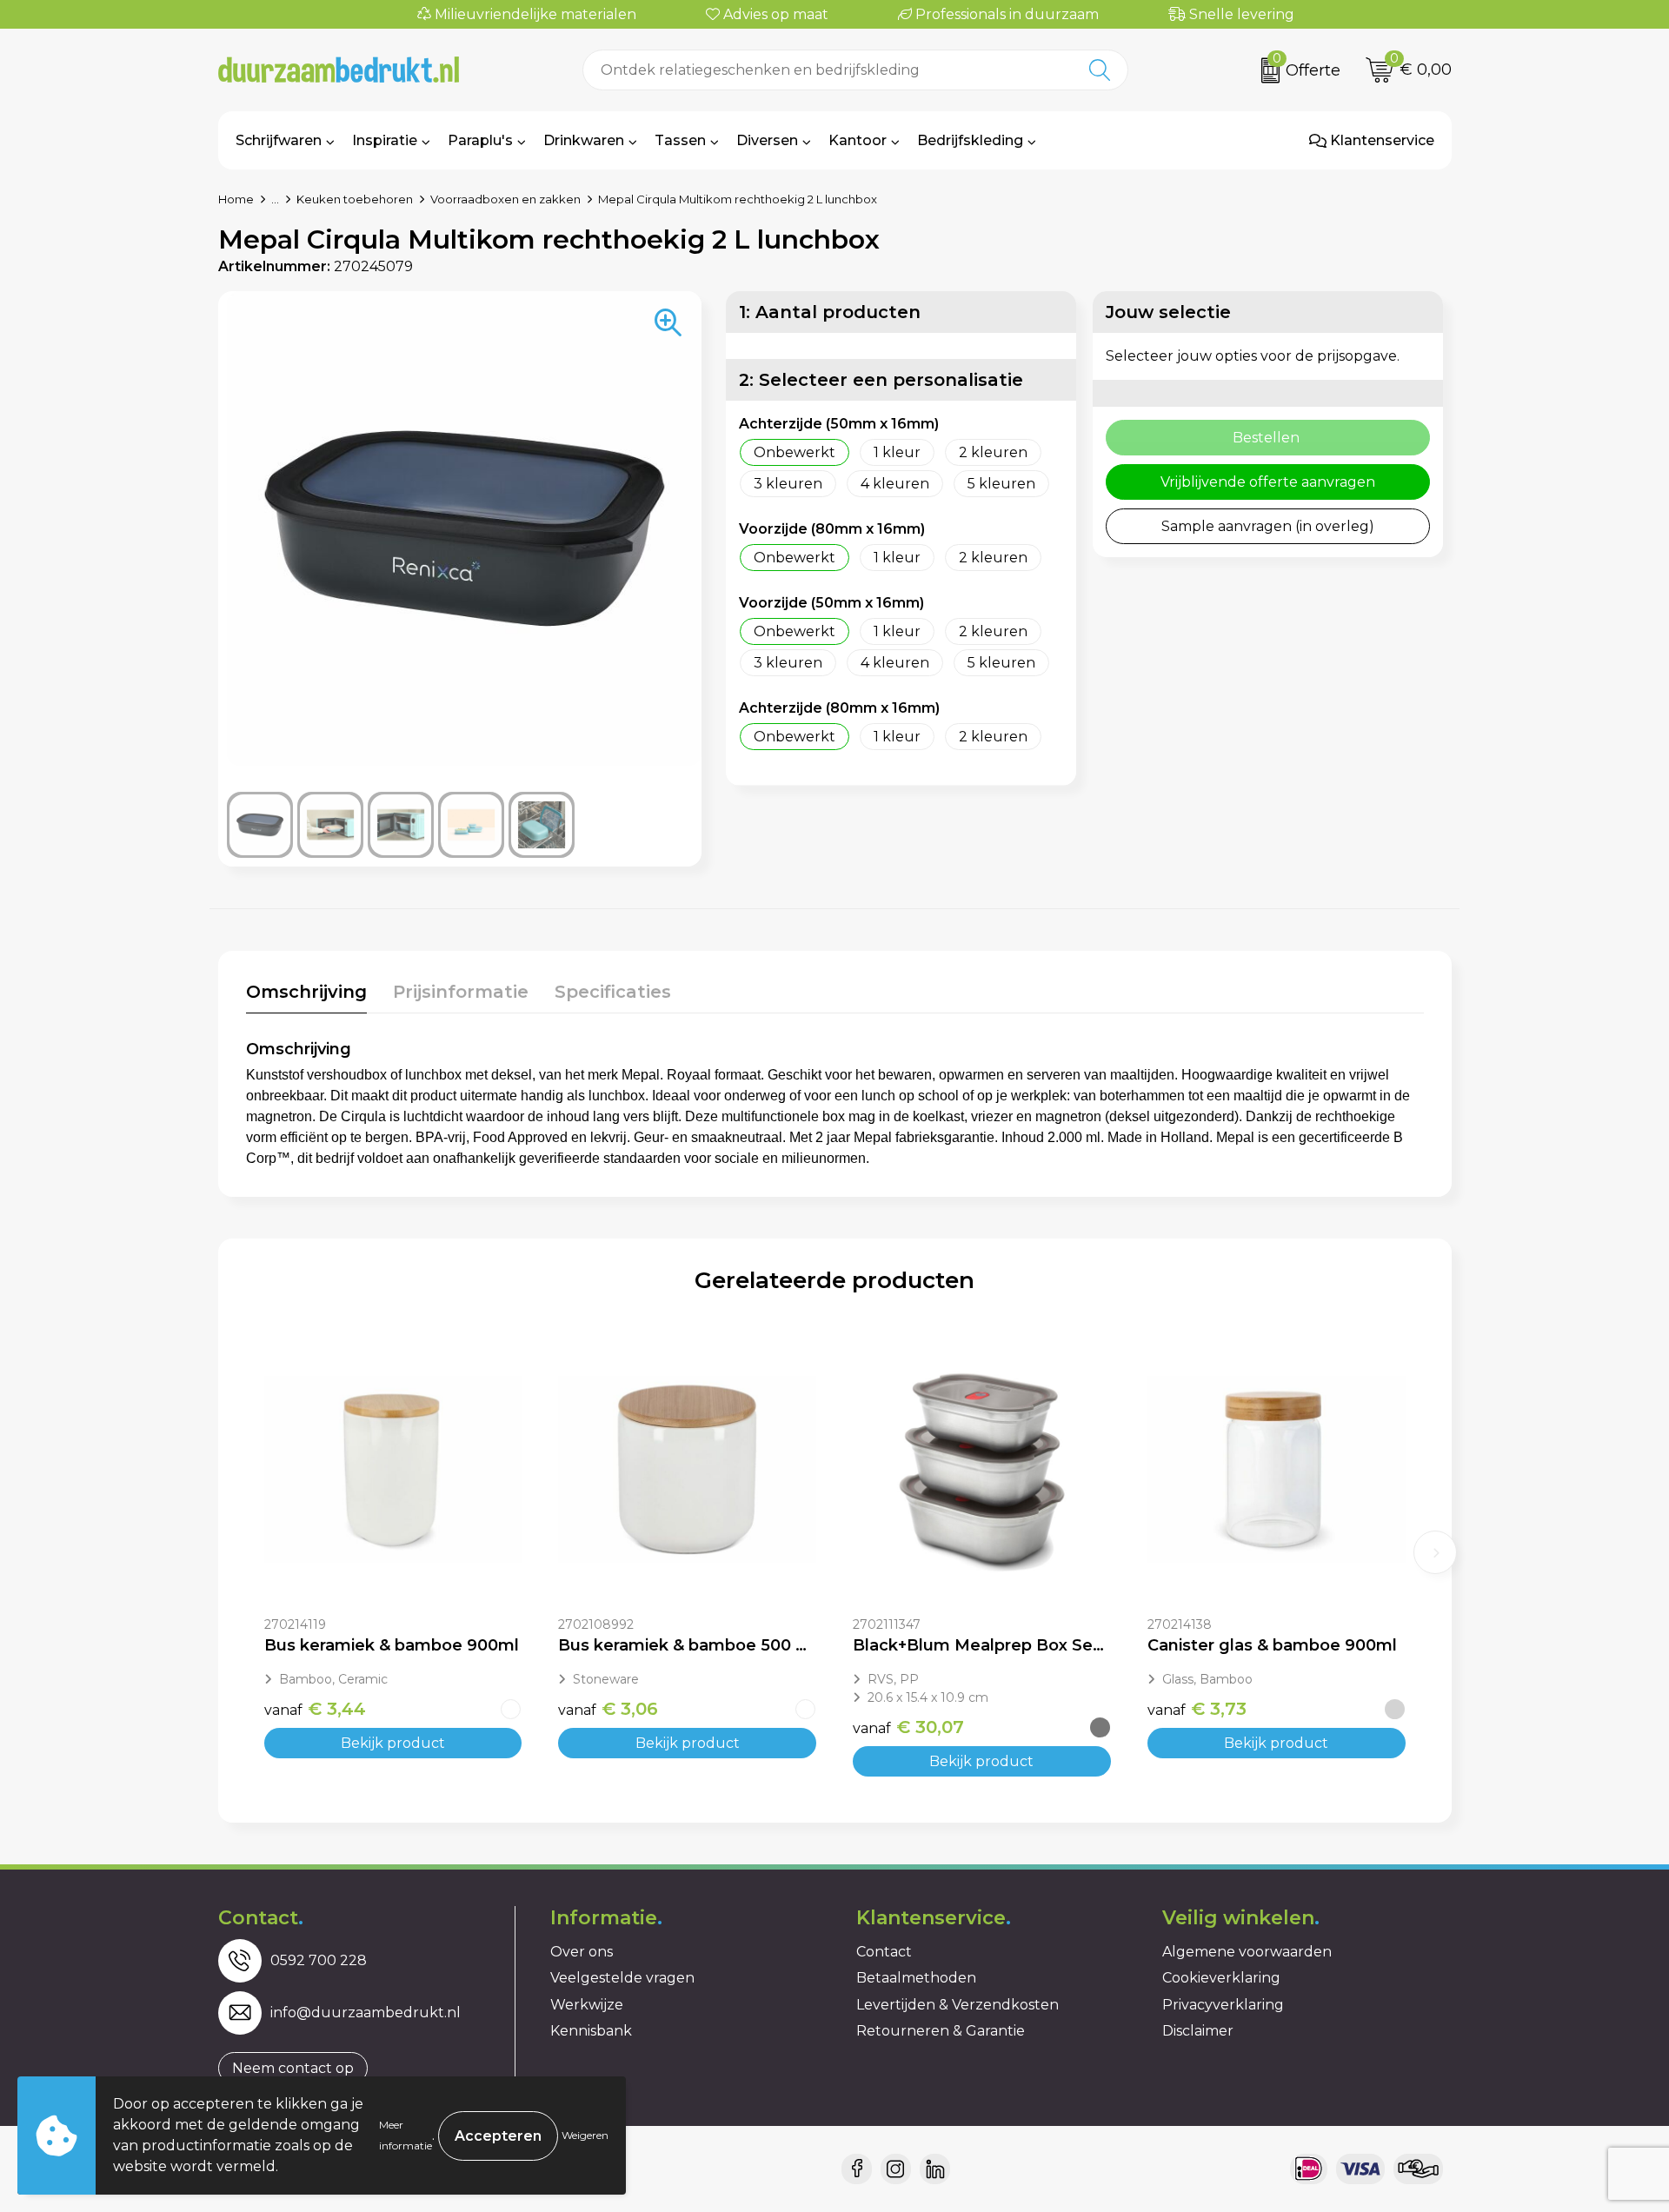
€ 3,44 (315, 1709)
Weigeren (585, 2135)
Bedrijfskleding (970, 140)
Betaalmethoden (916, 1978)
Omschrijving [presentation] (306, 992)
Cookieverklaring (1221, 1978)
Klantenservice (1380, 140)
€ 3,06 (608, 1709)
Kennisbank (591, 2031)
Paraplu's (480, 140)
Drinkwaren (584, 140)
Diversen (767, 140)
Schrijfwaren (279, 140)
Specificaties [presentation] (613, 992)
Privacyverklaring (1223, 2005)
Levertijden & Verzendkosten (958, 2005)
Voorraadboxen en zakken (505, 199)
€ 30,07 (908, 1727)
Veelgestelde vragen (622, 1978)
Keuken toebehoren (355, 199)
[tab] (306, 996)
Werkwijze (587, 2005)
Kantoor (858, 140)
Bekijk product (393, 1743)
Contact (884, 1952)
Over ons (582, 1952)
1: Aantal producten (830, 312)
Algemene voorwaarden (1247, 1952)
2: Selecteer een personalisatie (881, 380)
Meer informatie (406, 2135)
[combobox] (828, 70)
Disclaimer (1198, 2031)
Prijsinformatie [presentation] (461, 992)
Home (236, 199)
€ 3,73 (1197, 1709)
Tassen (680, 140)
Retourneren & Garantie (941, 2031)
